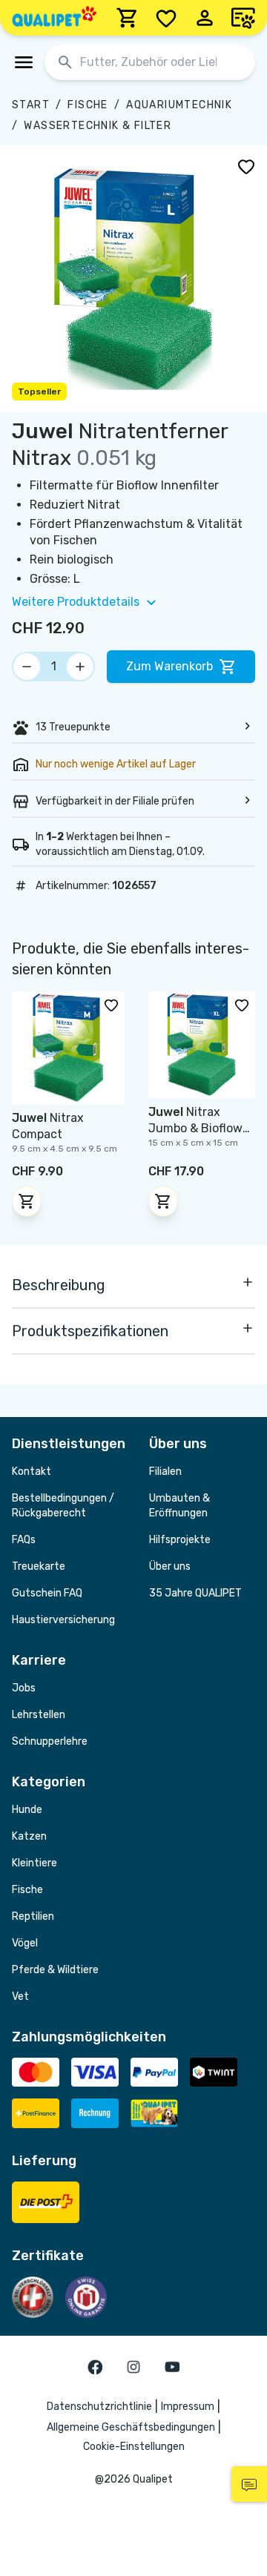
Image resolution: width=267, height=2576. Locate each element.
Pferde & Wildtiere (55, 1970)
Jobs (24, 1688)
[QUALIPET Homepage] (54, 18)
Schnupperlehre (50, 1741)
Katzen (29, 1836)
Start (31, 105)
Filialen (165, 1472)
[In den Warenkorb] (27, 1201)
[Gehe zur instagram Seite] (133, 2367)
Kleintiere (34, 1863)
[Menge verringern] (27, 667)
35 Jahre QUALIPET (195, 1593)
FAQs (24, 1540)
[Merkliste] (166, 18)
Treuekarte (39, 1566)
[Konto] (205, 18)
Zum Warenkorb (169, 666)
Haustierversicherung (63, 1620)
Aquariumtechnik (179, 105)
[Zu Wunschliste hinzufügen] (246, 166)
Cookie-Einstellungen (134, 2447)
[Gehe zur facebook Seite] (95, 2367)
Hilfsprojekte (180, 1540)
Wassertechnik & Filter (98, 126)
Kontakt (32, 1472)
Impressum (188, 2407)
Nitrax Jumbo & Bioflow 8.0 (195, 1128)
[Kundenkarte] (243, 18)
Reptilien (33, 1916)
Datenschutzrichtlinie (99, 2407)
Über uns (170, 1566)
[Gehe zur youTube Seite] (172, 2367)
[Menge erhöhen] (80, 667)
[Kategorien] (24, 62)
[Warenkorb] (128, 18)
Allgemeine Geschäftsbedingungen (131, 2427)
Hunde (27, 1810)
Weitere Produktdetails (76, 602)
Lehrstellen (39, 1715)
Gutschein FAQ (47, 1593)
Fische (88, 105)
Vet (20, 1997)
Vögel (25, 1943)
